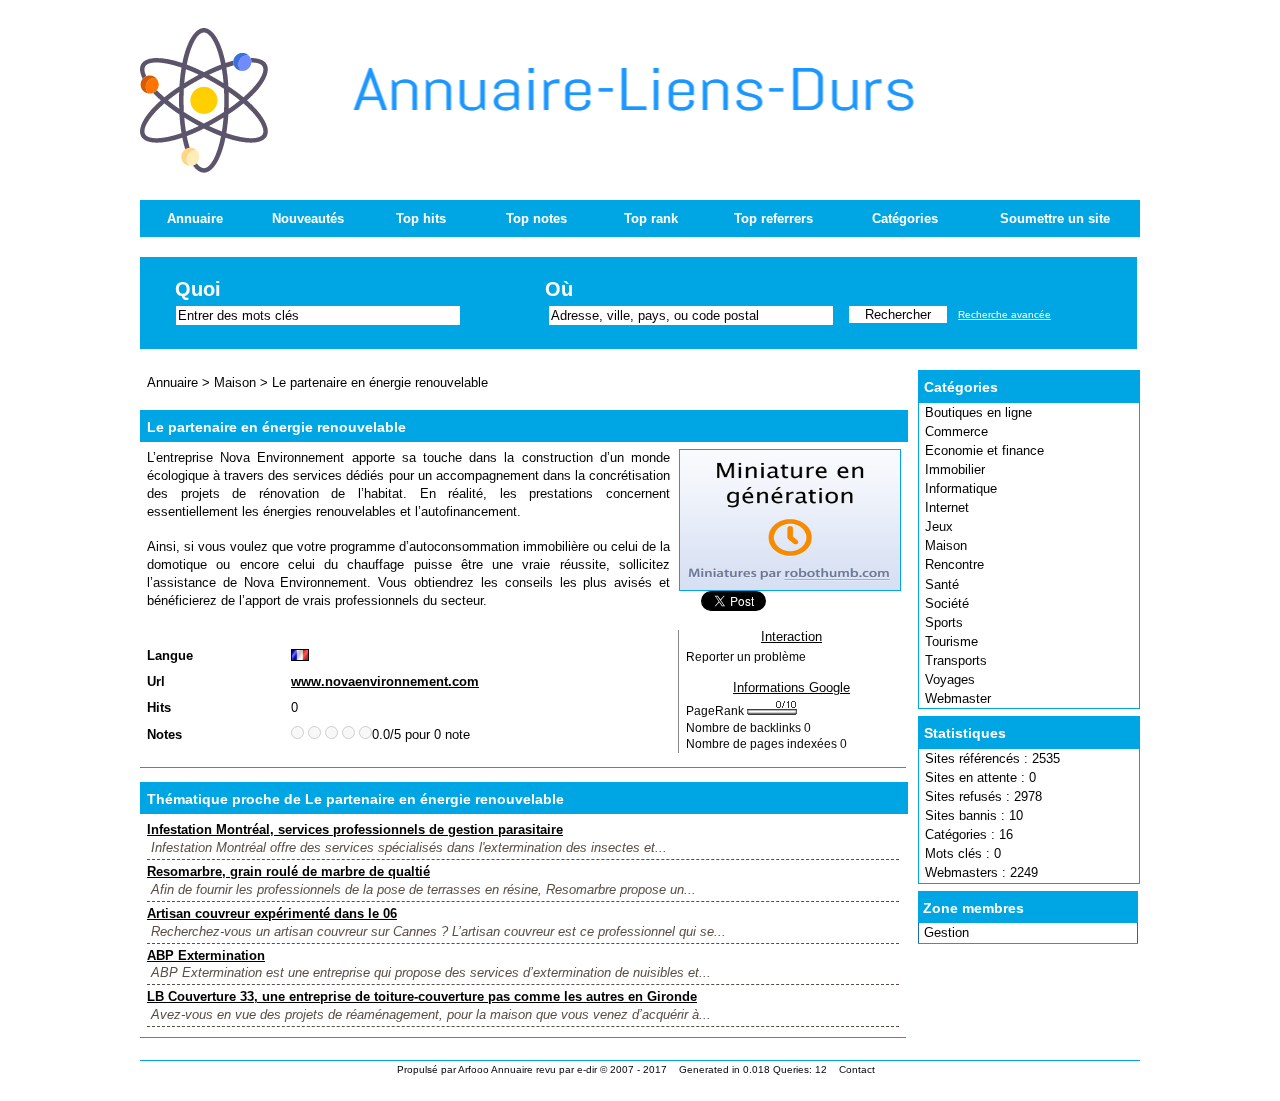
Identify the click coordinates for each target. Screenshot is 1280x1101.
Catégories (905, 218)
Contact (857, 1069)
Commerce (956, 431)
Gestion (946, 932)
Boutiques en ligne (978, 412)
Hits (159, 707)
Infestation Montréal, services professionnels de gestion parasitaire (355, 829)
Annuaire (195, 218)
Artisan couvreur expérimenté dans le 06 (272, 913)
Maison (946, 545)
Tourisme (951, 641)
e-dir (587, 1069)
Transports (956, 660)
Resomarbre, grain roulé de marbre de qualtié (288, 871)
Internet (947, 507)
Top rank (651, 218)
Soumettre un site (1055, 218)
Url (156, 681)
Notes (164, 734)
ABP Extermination (206, 955)
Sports (944, 622)
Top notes (536, 218)
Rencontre (954, 564)
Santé (942, 584)
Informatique (961, 488)
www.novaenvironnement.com (385, 681)
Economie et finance (984, 450)
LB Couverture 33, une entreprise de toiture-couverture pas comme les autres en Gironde (422, 996)
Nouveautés (308, 218)
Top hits (421, 218)
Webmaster (958, 698)
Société (947, 603)
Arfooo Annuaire (495, 1069)
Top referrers (773, 218)
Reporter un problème (746, 657)
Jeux (939, 526)
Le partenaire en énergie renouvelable (380, 382)
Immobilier (955, 469)
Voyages (950, 679)
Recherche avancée (1004, 314)
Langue (170, 655)
